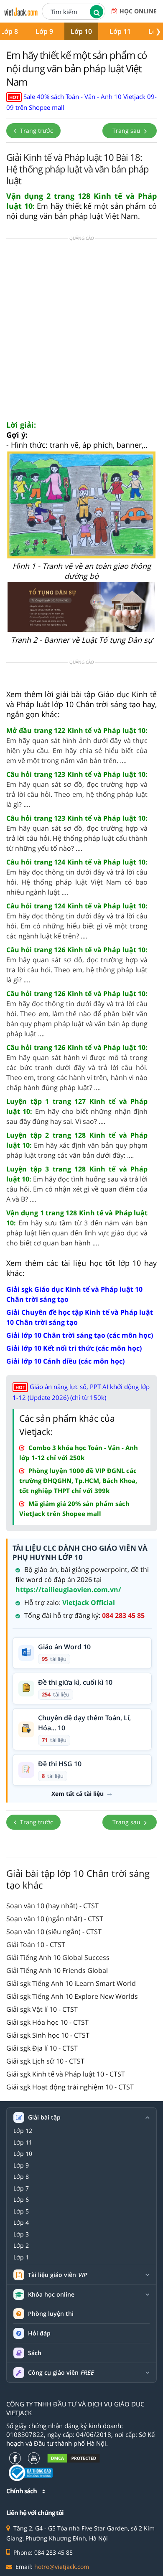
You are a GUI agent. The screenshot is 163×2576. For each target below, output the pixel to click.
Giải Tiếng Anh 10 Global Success (58, 1957)
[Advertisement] (81, 332)
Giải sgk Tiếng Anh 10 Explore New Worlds (72, 1996)
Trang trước (36, 131)
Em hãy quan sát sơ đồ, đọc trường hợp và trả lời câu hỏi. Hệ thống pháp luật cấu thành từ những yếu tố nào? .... (77, 833)
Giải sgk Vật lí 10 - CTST (42, 2009)
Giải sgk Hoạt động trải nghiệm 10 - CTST (70, 2087)
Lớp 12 (23, 2131)
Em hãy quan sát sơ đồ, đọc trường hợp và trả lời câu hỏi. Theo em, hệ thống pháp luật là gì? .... (77, 789)
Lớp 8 (21, 2177)
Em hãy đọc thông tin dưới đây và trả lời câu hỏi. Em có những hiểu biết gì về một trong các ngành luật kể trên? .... (77, 921)
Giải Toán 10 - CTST (36, 1945)
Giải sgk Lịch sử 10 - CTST (45, 2061)
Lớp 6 (21, 2200)
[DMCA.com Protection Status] (74, 2458)
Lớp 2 (21, 2246)
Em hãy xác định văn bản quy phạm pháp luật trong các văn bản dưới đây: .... (77, 1145)
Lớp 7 (21, 2188)
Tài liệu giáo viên (57, 2275)
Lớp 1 (21, 2257)
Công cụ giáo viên (61, 2373)
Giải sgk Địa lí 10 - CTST (42, 2048)
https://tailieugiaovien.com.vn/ (68, 1590)
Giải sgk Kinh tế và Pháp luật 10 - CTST (66, 2074)
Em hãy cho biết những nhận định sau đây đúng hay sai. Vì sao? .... (77, 1111)
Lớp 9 (44, 31)
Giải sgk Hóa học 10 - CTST (47, 2022)
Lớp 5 (21, 2211)
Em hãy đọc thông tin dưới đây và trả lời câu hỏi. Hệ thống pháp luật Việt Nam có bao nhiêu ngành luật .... (77, 877)
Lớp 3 (21, 2234)
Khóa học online (51, 2295)
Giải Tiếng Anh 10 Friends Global (57, 1970)
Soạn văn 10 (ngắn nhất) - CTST (55, 1919)
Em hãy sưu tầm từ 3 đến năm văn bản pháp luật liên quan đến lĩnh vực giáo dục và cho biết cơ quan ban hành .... (77, 1228)
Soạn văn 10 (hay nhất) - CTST (52, 1906)
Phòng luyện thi (51, 2314)
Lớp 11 (120, 31)
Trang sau (127, 131)
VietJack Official (89, 1602)
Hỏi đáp (39, 2333)
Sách (35, 2353)
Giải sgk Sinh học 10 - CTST (48, 2035)
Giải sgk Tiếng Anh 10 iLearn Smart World (71, 1983)
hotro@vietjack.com (62, 2567)
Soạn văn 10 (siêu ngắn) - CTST (54, 1932)
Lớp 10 (81, 31)
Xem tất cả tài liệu (78, 1794)
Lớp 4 (21, 2223)
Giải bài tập (44, 2117)
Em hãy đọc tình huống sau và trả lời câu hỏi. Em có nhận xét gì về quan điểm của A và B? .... (77, 1184)
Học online (138, 11)
